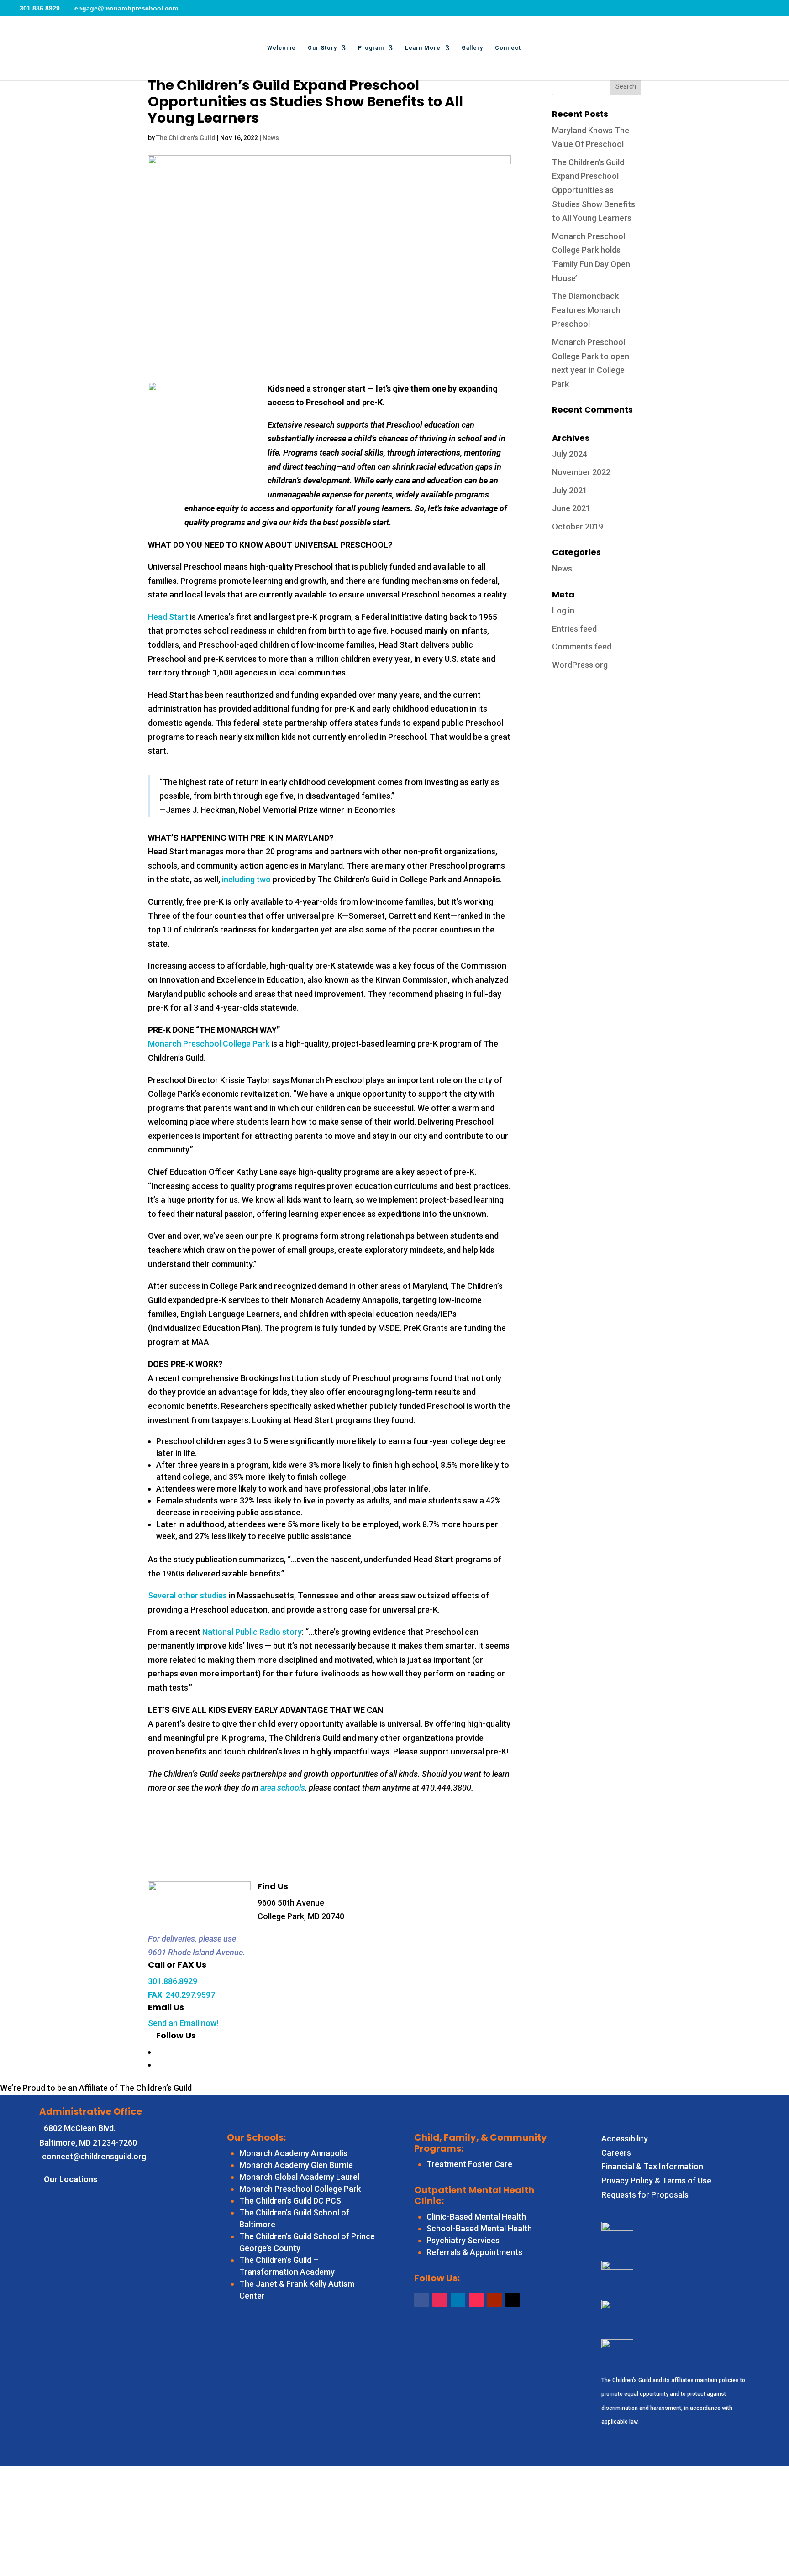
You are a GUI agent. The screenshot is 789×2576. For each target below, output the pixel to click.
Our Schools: (256, 2137)
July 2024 (570, 454)
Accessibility (625, 2139)
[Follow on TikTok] (476, 2300)
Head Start (168, 617)
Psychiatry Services (463, 2240)
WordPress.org (580, 665)
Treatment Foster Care (469, 2164)
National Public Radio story (252, 1632)
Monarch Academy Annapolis (293, 2153)
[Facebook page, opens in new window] (160, 2051)
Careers (616, 2153)
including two (246, 879)
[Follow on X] (513, 2300)
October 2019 (578, 526)
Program (371, 48)
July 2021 (570, 490)
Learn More (423, 48)
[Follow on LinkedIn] (458, 2300)
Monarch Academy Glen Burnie (296, 2165)
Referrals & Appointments (474, 2252)
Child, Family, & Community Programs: (481, 2143)
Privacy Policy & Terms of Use (656, 2181)
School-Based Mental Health (479, 2228)
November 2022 (581, 472)
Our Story (322, 48)
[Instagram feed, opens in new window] (160, 2064)
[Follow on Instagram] (440, 2300)
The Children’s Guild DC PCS (290, 2201)
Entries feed (574, 629)
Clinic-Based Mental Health (476, 2217)
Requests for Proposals (645, 2195)
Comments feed (582, 647)
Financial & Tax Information (652, 2166)
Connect (508, 48)
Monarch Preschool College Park (209, 1044)
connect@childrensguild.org (94, 2156)
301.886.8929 (173, 1981)
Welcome (281, 48)
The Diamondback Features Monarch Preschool (586, 310)
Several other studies (187, 1595)
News (271, 138)
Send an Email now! (183, 2023)
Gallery (472, 48)
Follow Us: (437, 2278)
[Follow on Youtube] (494, 2300)
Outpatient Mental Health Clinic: (474, 2195)
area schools (283, 1788)
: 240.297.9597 (181, 1995)
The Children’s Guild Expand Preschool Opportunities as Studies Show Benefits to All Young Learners (594, 190)
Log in (563, 610)
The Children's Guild (186, 138)
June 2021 (571, 508)
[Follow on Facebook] (421, 2300)
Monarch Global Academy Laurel (299, 2177)
